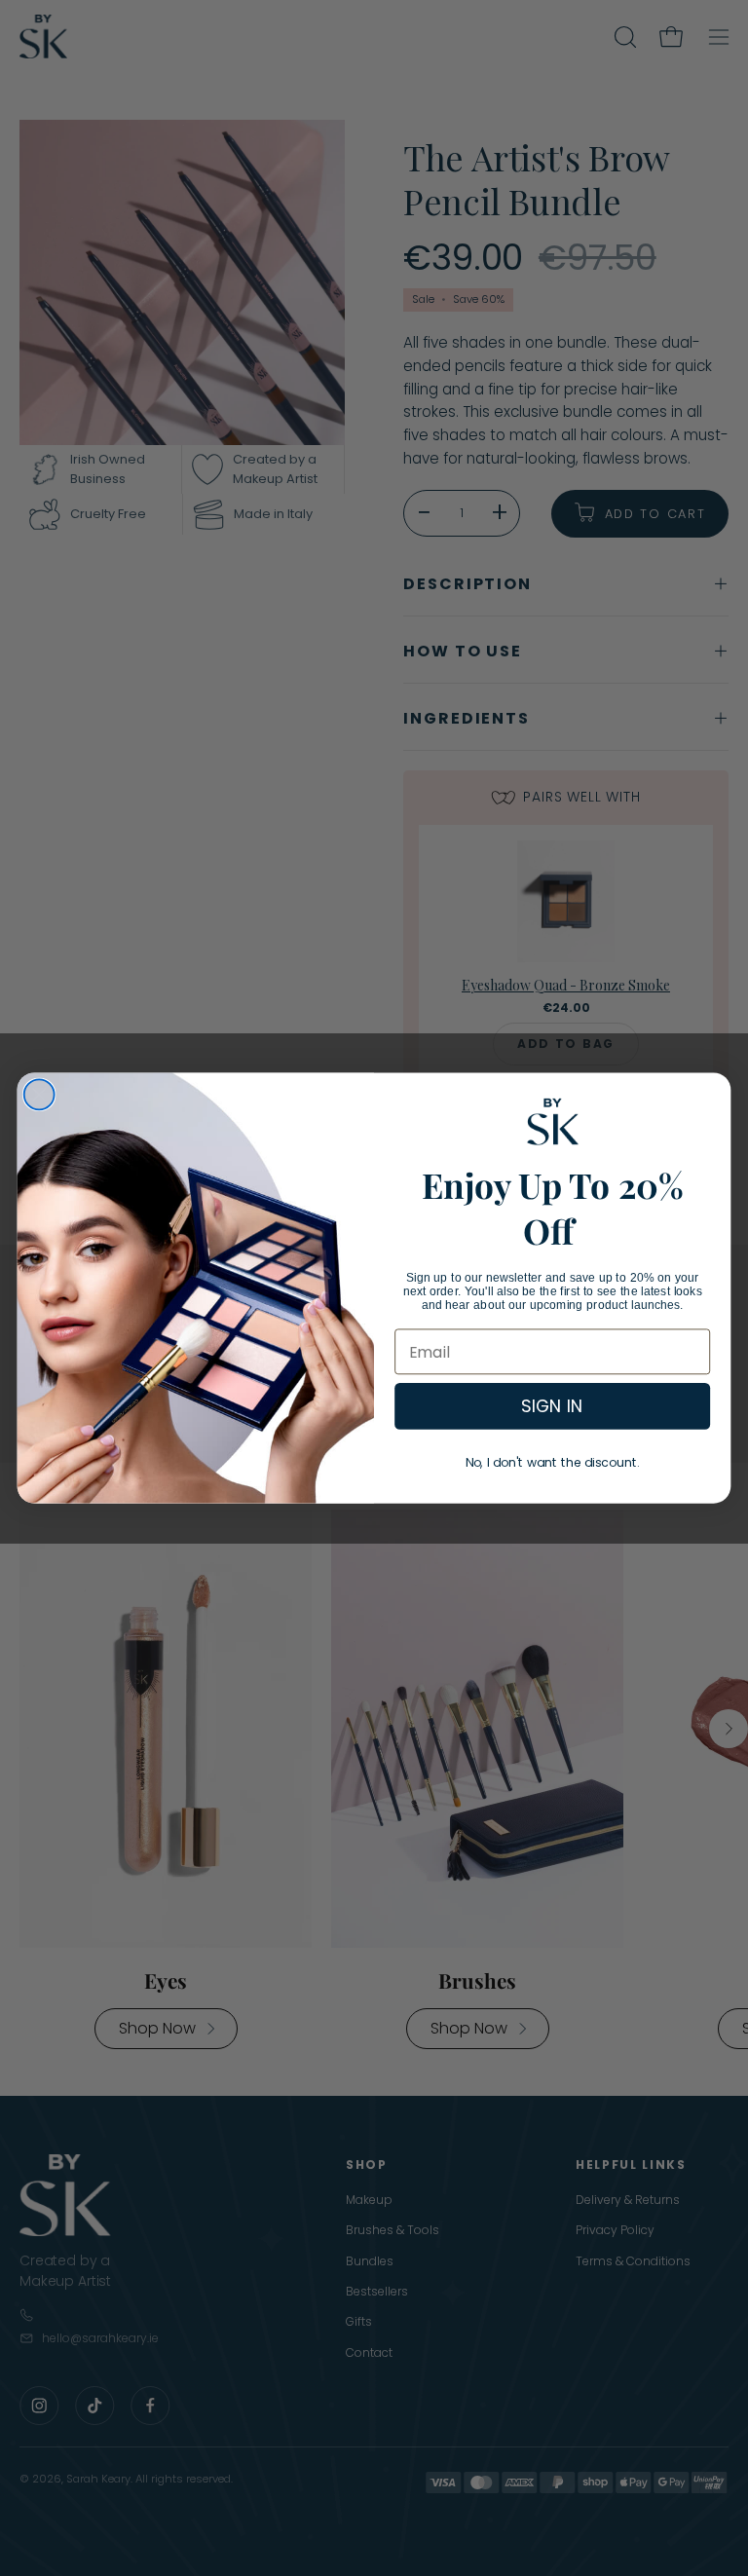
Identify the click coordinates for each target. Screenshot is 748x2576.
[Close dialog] (39, 1094)
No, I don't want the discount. (553, 1463)
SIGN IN (552, 1407)
